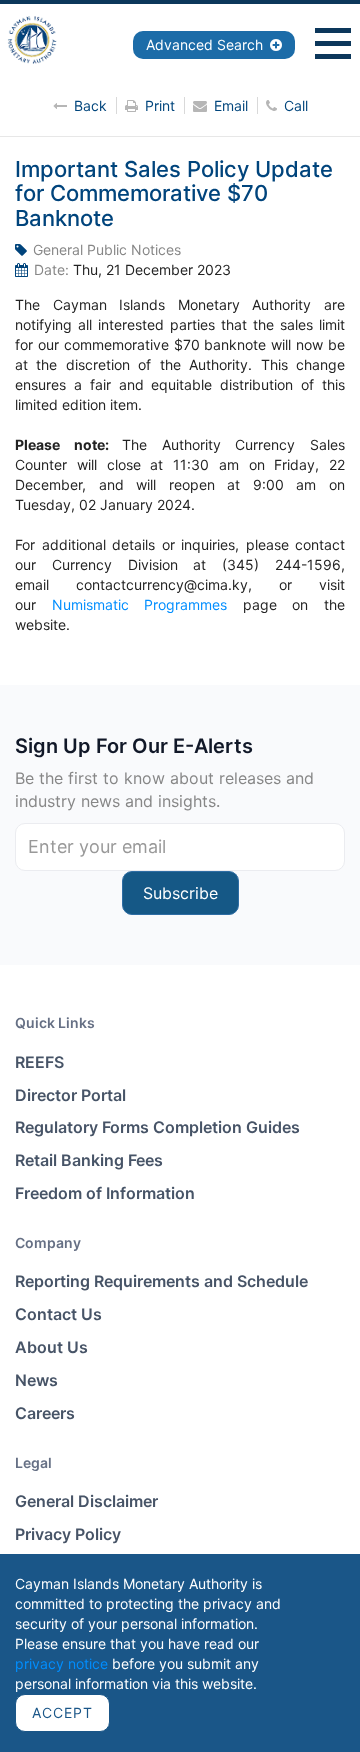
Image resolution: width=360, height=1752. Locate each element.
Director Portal (70, 1095)
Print (160, 105)
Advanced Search (206, 44)
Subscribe (180, 893)
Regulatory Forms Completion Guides (157, 1127)
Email (231, 105)
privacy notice (61, 1663)
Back (90, 105)
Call (296, 105)
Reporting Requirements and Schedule (161, 1281)
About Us (51, 1347)
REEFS (39, 1062)
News (36, 1380)
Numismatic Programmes (140, 604)
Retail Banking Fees (89, 1160)
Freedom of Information (105, 1193)
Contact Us (58, 1314)
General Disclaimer (86, 1501)
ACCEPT (62, 1712)
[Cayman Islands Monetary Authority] (36, 38)
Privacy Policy (68, 1534)
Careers (45, 1413)
